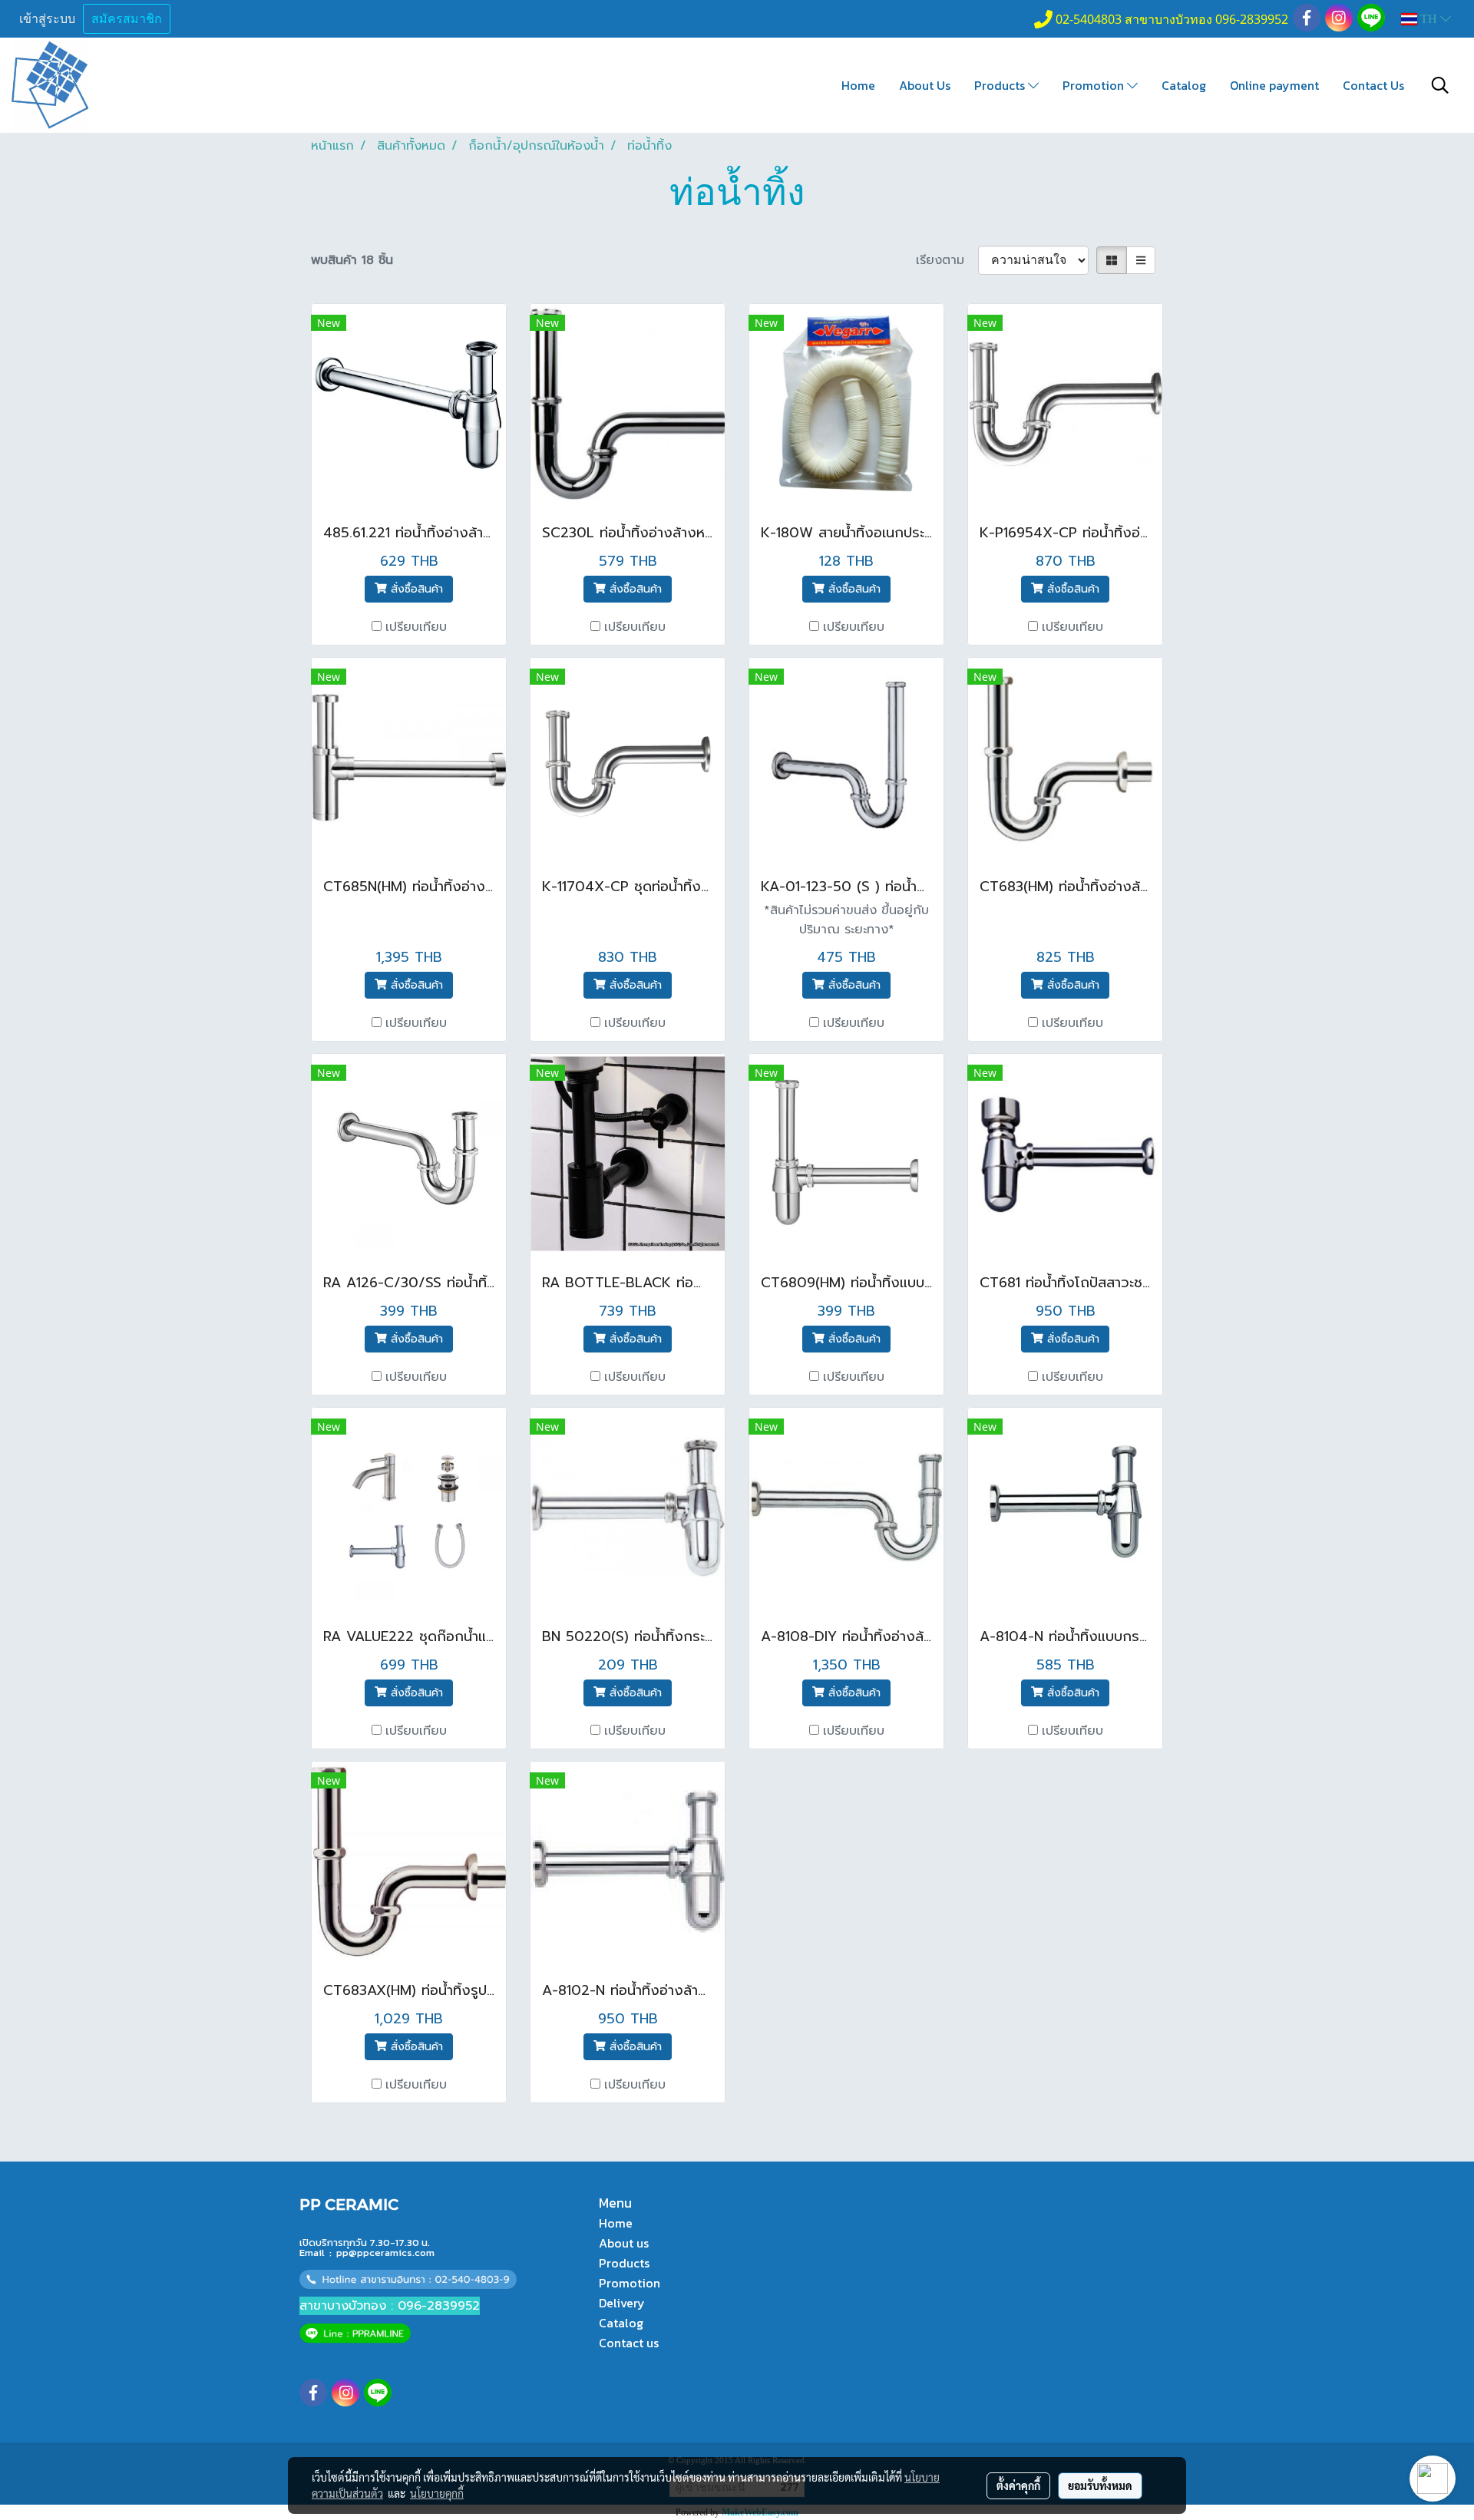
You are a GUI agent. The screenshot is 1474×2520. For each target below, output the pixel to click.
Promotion (1095, 85)
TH (1429, 19)
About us (624, 2243)
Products (1001, 85)
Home (858, 85)
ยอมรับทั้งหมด (1100, 2485)
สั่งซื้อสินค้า (415, 589)
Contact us (629, 2343)
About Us (925, 85)
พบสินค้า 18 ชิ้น (352, 260)
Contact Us (1373, 85)
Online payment (1274, 85)
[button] (1440, 85)
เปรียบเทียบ (416, 627)
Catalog (1184, 85)
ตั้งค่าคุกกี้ (1018, 2485)
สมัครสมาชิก (127, 19)
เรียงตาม (947, 260)
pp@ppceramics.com (385, 2252)
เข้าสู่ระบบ (47, 19)
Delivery (622, 2303)
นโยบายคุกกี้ (437, 2493)
